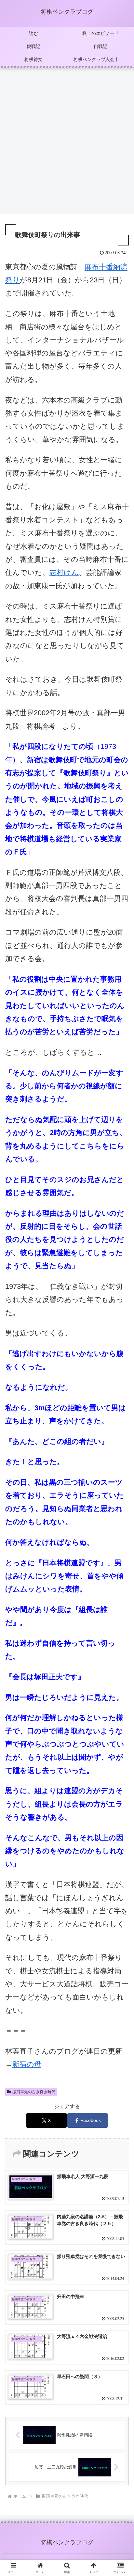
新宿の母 (27, 2064)
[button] (121, 1483)
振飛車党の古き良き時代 (34, 2092)
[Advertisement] (67, 143)
